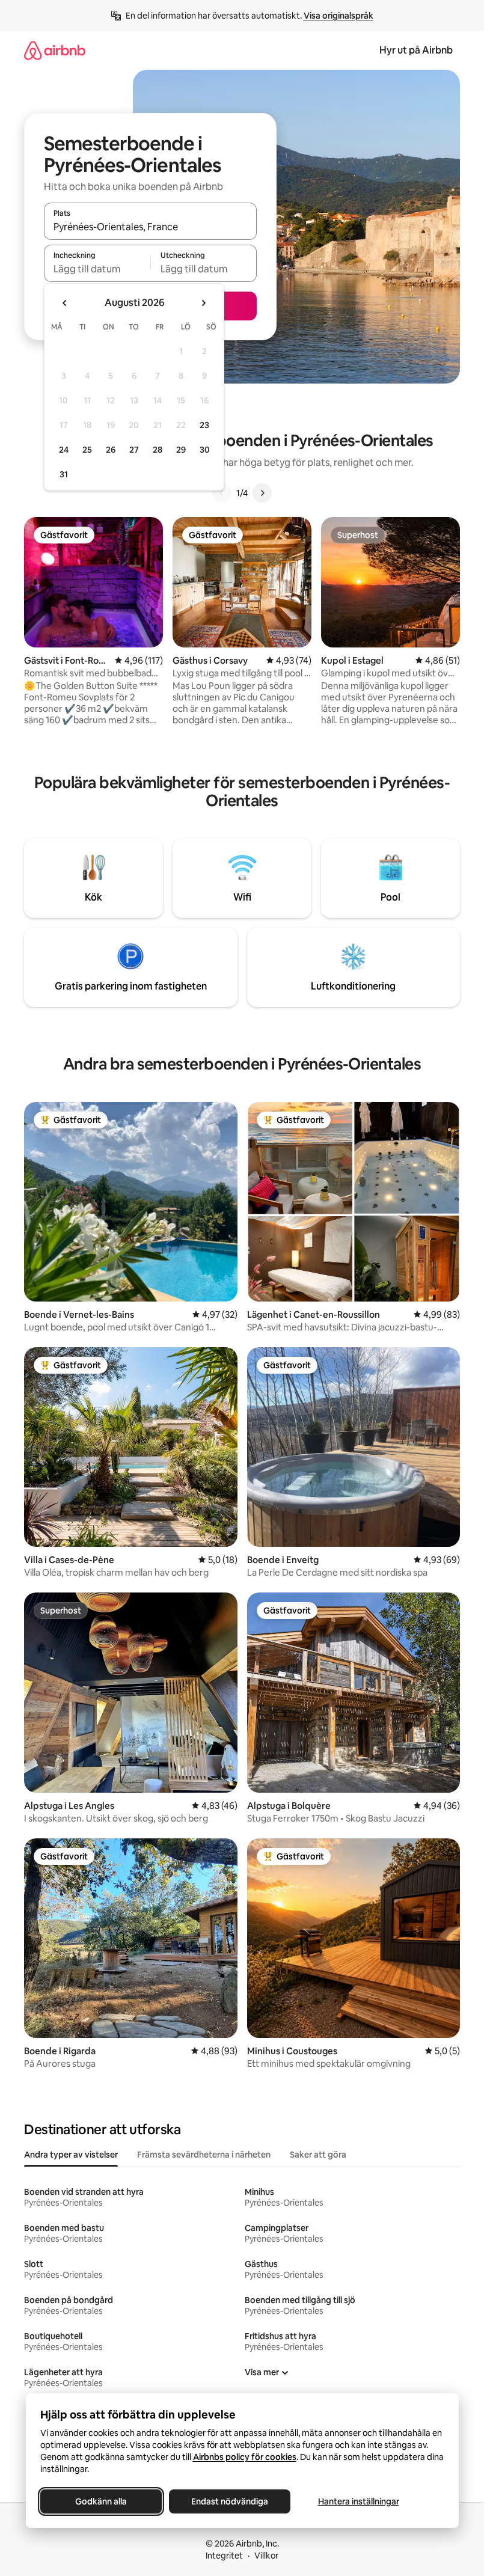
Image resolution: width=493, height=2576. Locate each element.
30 (205, 450)
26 (111, 450)
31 (64, 474)
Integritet (224, 2556)
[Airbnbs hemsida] (55, 50)
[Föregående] (222, 493)
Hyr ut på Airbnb (416, 50)
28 (158, 450)
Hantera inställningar (358, 2501)
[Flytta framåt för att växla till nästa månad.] (203, 303)
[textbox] (97, 269)
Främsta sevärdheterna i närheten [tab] (204, 2155)
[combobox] (150, 227)
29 (181, 450)
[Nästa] (262, 493)
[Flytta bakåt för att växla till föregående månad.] (65, 303)
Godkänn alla (101, 2501)
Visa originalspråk (338, 16)
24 (64, 450)
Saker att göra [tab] (318, 2155)
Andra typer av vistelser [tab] (71, 2155)
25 (87, 450)
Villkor (266, 2556)
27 (134, 450)
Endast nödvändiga (230, 2501)
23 (204, 425)
